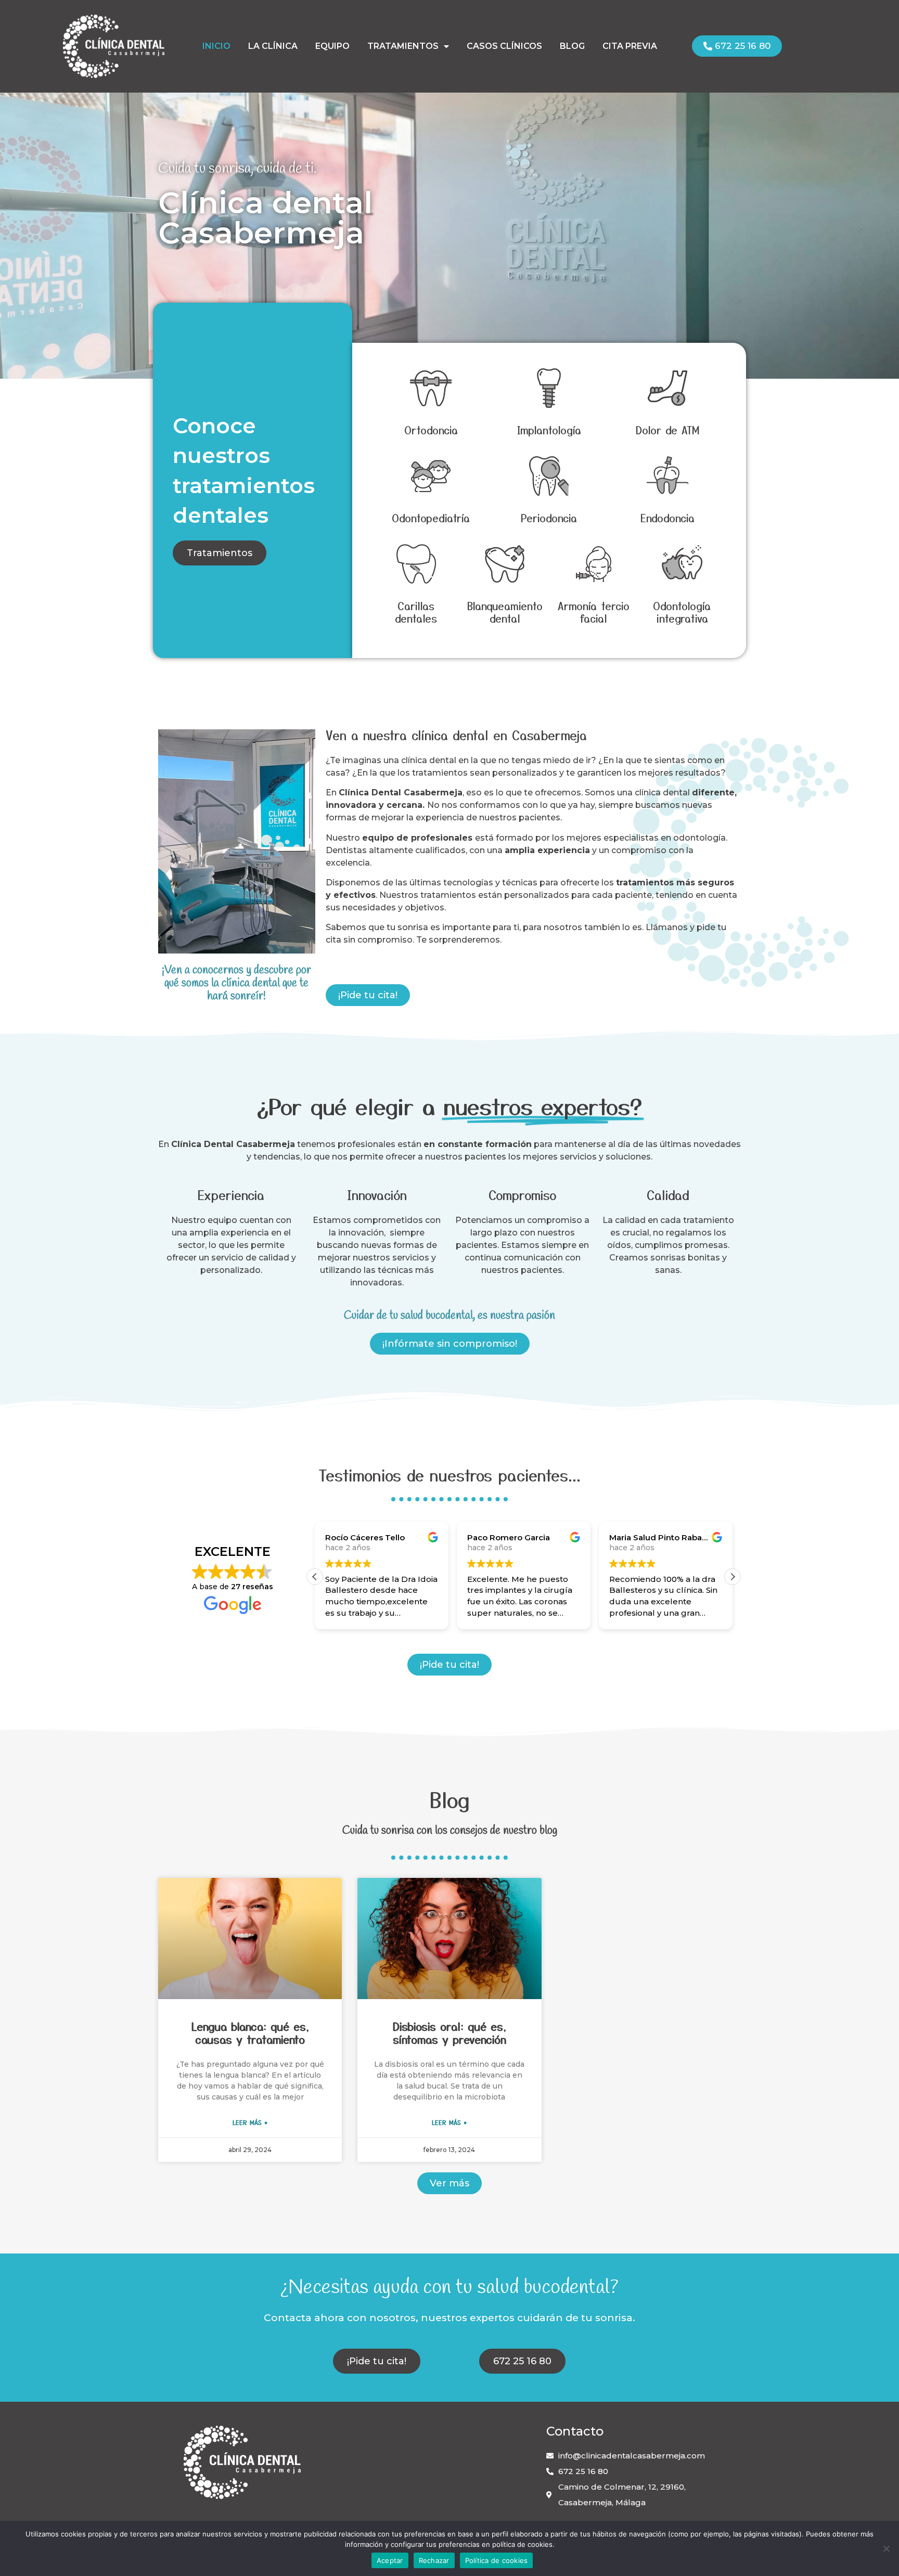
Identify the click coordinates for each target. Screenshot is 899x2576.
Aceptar (390, 2560)
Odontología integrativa (682, 612)
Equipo (332, 46)
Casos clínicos (504, 46)
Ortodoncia (431, 430)
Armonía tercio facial (594, 612)
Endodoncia (667, 518)
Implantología (549, 430)
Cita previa (630, 46)
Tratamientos (403, 46)
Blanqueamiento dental (505, 612)
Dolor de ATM (667, 430)
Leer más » (250, 2122)
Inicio (216, 46)
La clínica (273, 46)
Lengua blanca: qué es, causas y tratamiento (250, 2033)
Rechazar (434, 2560)
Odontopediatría (431, 518)
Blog (572, 46)
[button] (733, 1577)
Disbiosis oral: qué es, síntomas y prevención (449, 2033)
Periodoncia (549, 518)
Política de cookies (497, 2560)
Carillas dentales (416, 612)
